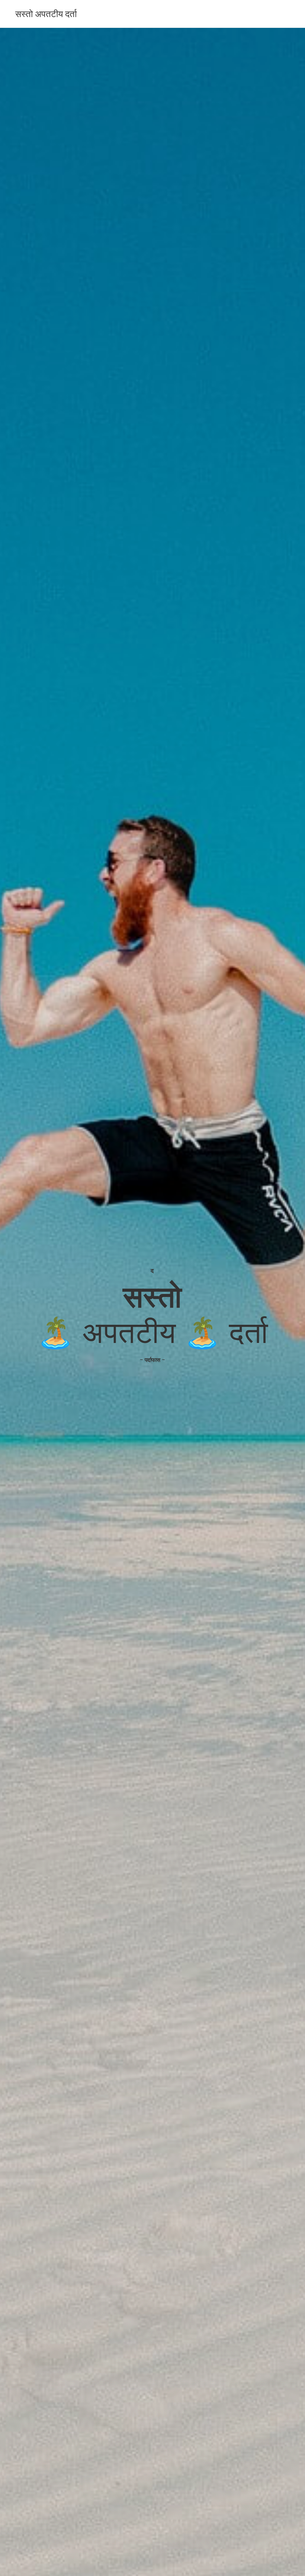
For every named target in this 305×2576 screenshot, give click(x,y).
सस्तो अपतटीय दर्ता (46, 14)
